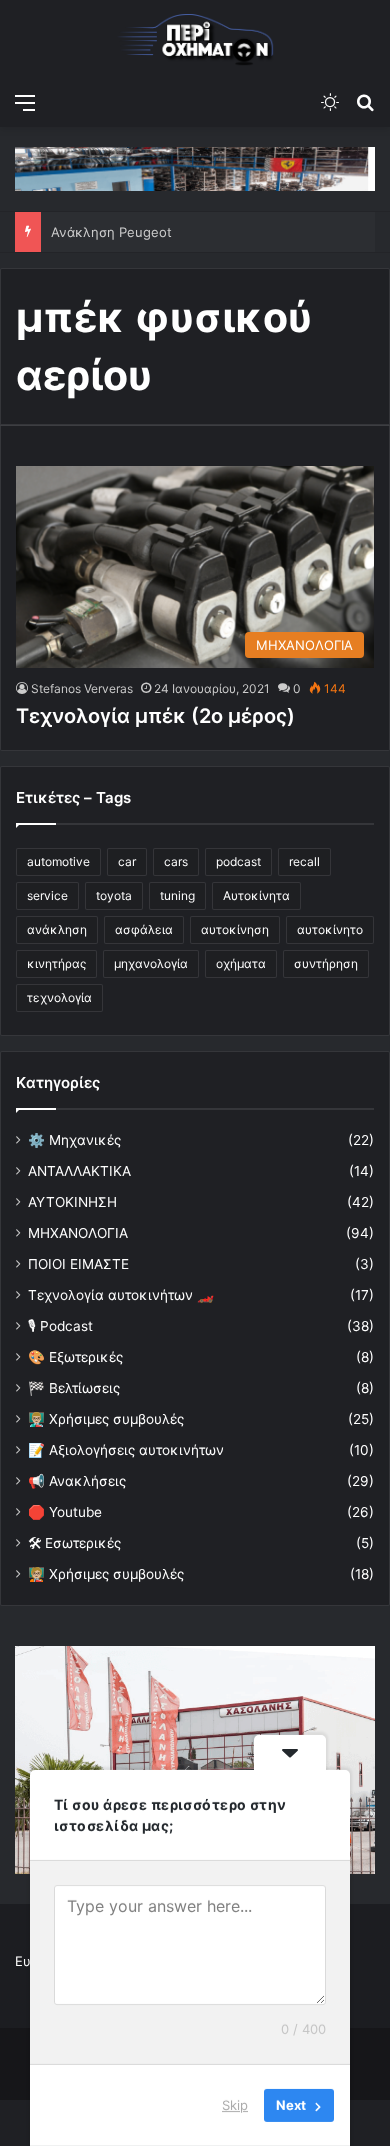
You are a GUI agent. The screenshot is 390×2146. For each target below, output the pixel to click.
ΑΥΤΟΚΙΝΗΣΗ (72, 1202)
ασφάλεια (144, 929)
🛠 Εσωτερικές (74, 1543)
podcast (238, 861)
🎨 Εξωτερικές (75, 1357)
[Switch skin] (330, 102)
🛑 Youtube (65, 1512)
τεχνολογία (59, 997)
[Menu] (25, 102)
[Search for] (365, 102)
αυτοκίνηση (235, 929)
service (47, 895)
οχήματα (241, 963)
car (127, 861)
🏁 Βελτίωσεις (74, 1388)
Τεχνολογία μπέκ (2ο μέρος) (155, 716)
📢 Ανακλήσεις (77, 1481)
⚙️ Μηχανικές (74, 1140)
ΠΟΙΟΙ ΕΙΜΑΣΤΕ (78, 1264)
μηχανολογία (151, 963)
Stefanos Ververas (82, 688)
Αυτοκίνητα (256, 895)
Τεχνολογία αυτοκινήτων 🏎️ (121, 1295)
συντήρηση (326, 963)
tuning (177, 895)
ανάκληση (57, 929)
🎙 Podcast (60, 1326)
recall (304, 861)
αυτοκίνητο (330, 929)
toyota (114, 895)
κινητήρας (56, 963)
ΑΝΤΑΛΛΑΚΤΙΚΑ (79, 1171)
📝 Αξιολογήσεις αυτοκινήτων (126, 1450)
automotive (58, 861)
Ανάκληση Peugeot (111, 232)
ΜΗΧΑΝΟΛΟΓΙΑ (78, 1233)
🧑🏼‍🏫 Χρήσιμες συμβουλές (106, 1574)
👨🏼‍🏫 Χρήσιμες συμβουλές (106, 1419)
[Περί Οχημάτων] (195, 41)
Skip (235, 2105)
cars (176, 861)
